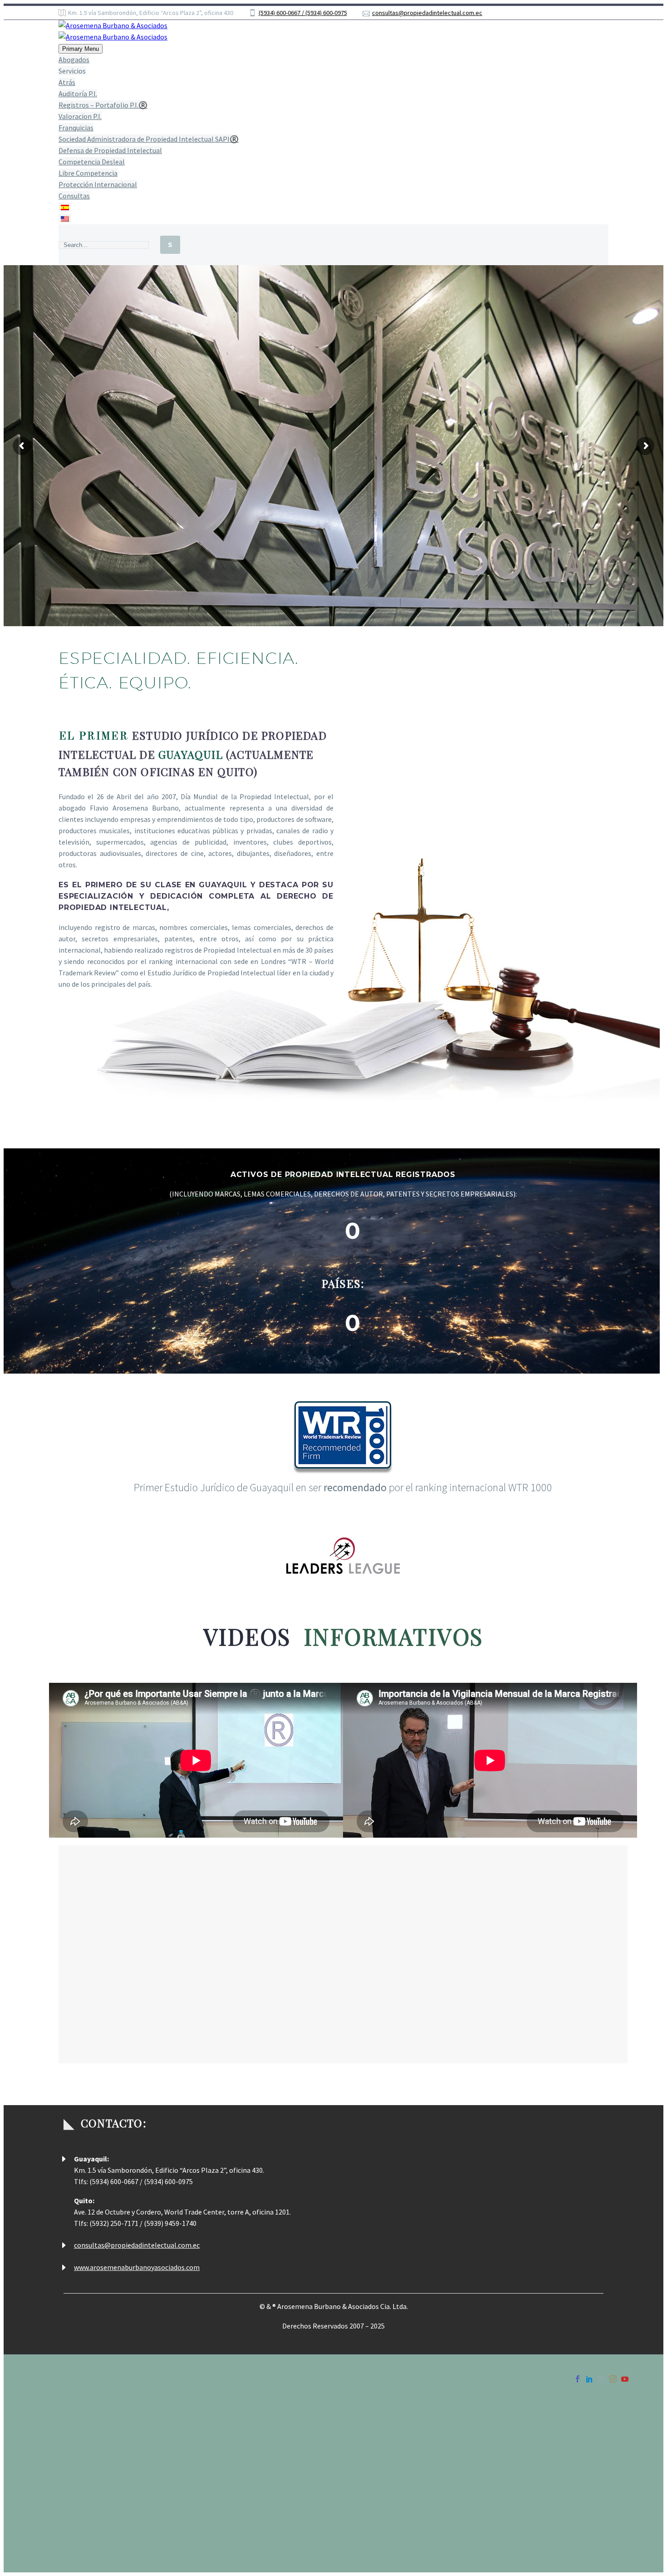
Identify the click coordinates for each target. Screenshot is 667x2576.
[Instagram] (613, 2379)
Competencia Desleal (92, 162)
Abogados (74, 59)
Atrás (67, 82)
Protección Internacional (98, 184)
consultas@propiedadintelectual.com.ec (427, 13)
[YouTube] (625, 2379)
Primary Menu (81, 49)
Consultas (74, 196)
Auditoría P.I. (78, 94)
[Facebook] (578, 2379)
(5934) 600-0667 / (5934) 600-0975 (303, 13)
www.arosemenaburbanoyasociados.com (137, 2267)
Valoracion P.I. (80, 116)
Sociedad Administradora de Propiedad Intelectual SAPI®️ (149, 139)
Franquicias (76, 128)
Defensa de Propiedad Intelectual (110, 150)
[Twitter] (601, 2379)
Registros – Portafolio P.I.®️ (103, 105)
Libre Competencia (88, 173)
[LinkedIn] (589, 2379)
